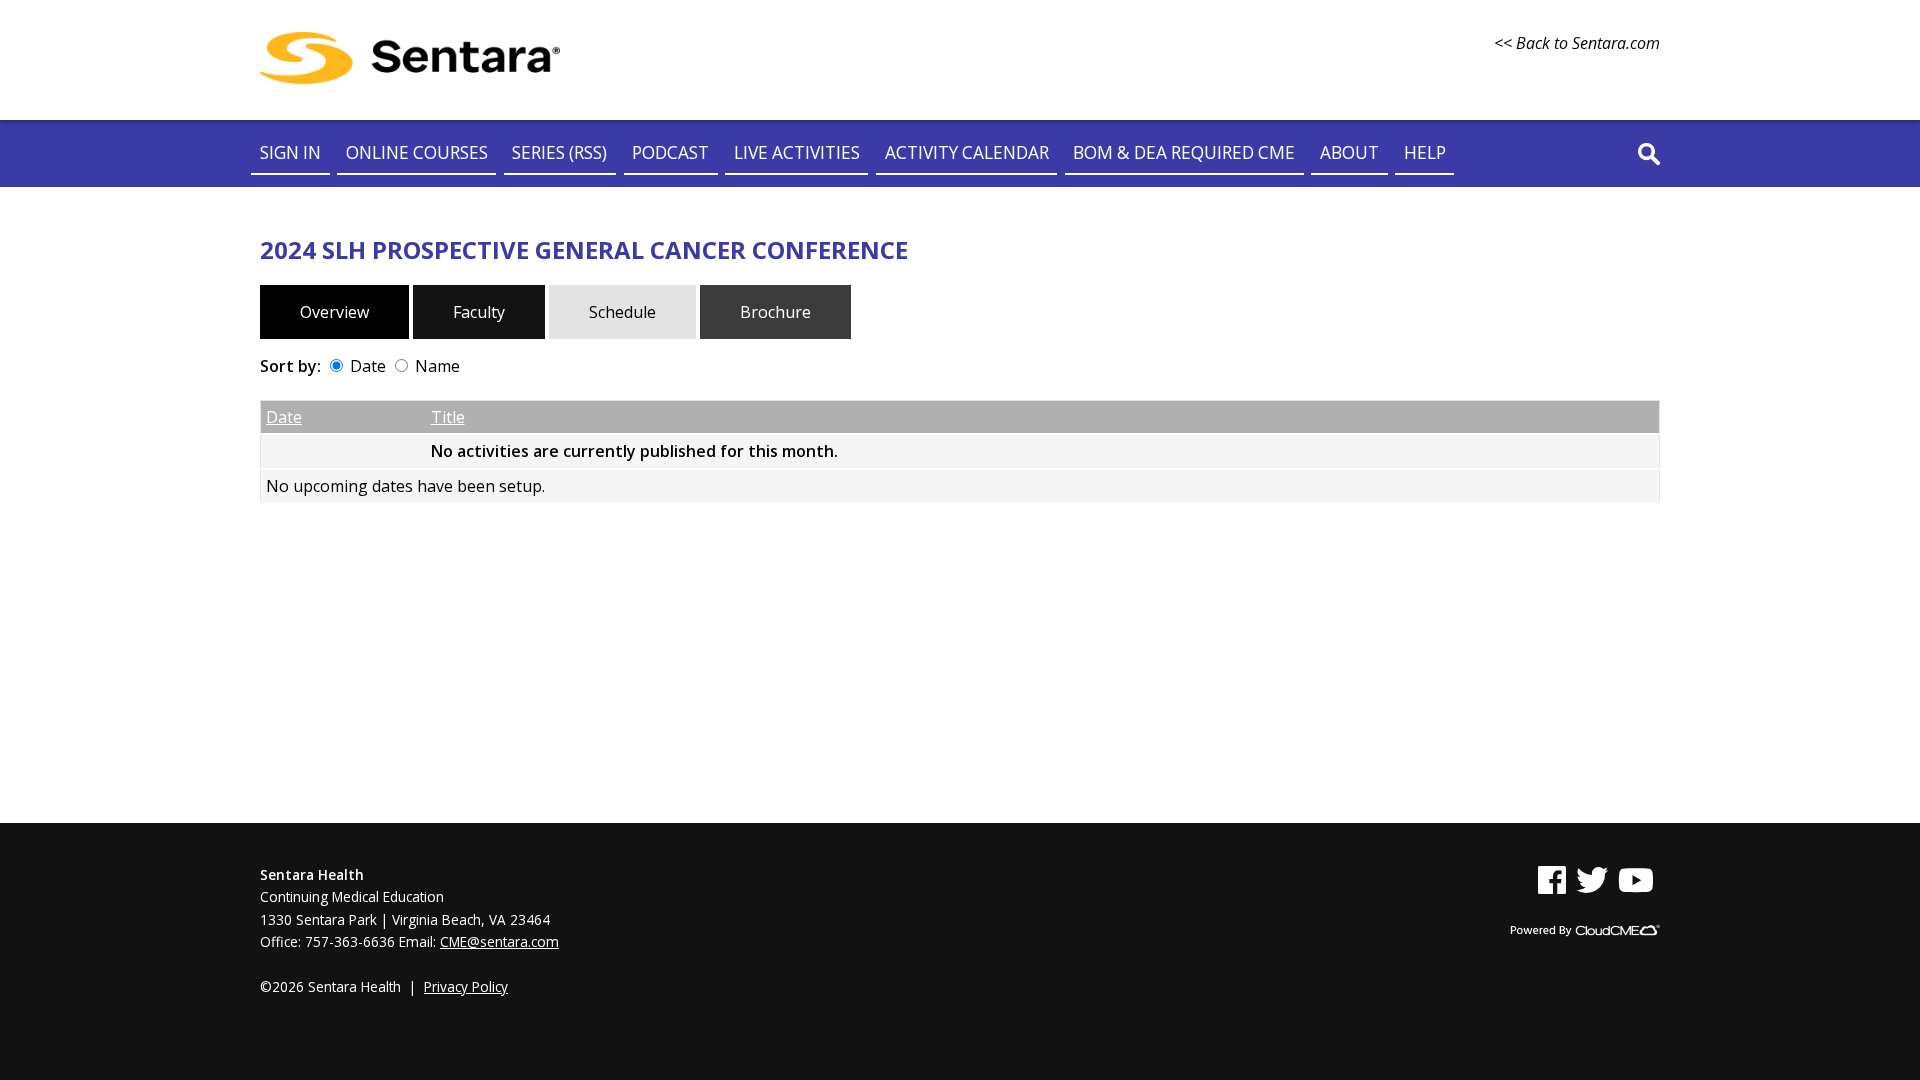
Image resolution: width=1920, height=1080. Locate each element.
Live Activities (797, 152)
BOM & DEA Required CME (1184, 152)
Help (1425, 152)
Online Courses (417, 152)
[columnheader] (323, 417)
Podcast (670, 152)
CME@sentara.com (499, 941)
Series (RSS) (559, 152)
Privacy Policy (466, 986)
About (1349, 152)
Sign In (290, 152)
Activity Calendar (967, 152)
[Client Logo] (410, 78)
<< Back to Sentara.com (1577, 43)
